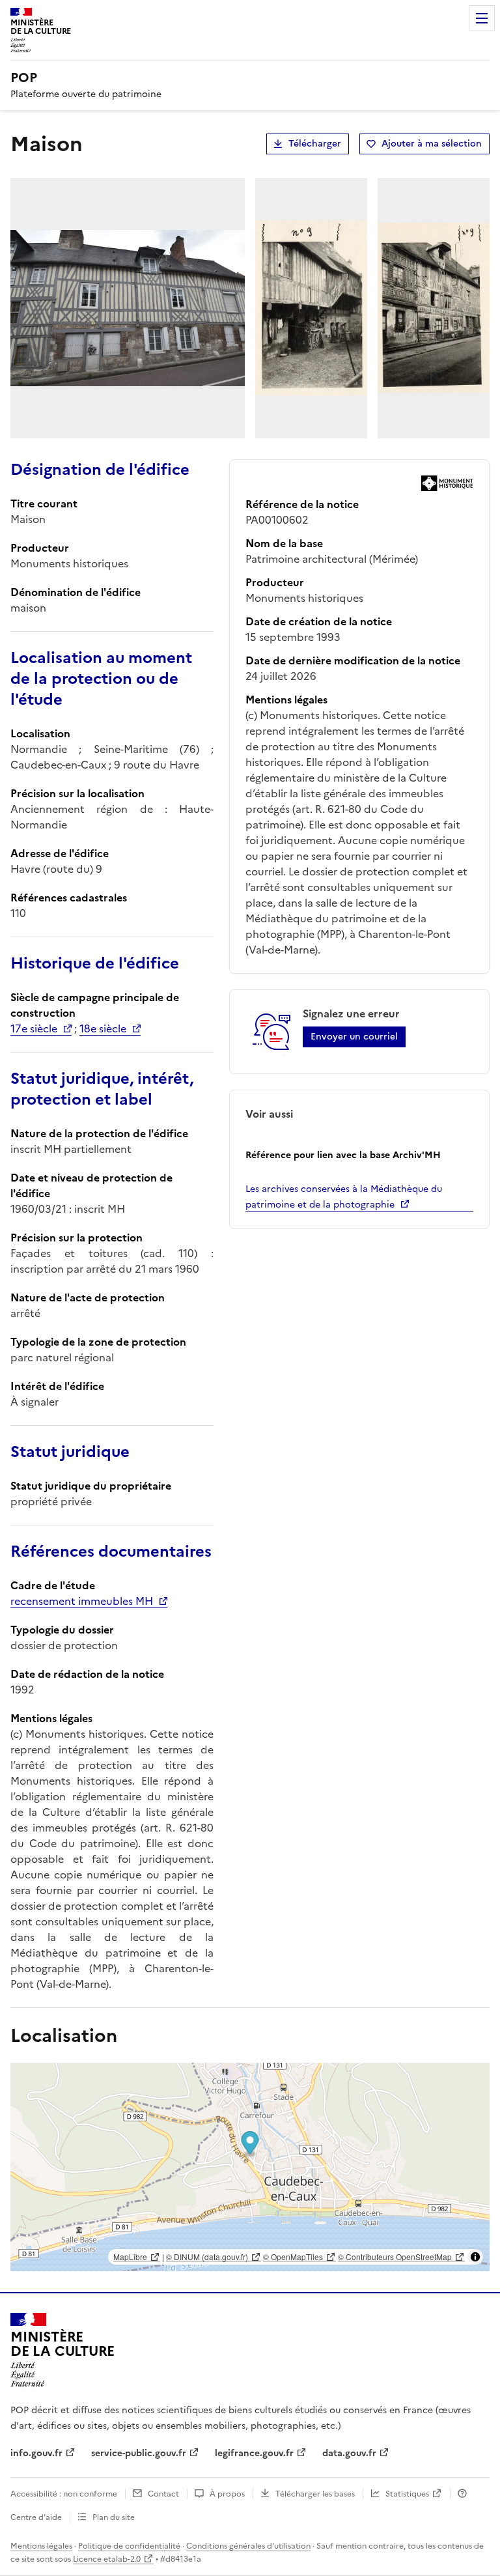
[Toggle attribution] (475, 2257)
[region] (250, 2167)
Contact (163, 2494)
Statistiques (407, 2494)
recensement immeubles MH (82, 1601)
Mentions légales (41, 2546)
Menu (482, 18)
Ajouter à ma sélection (432, 144)
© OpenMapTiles (293, 2257)
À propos (227, 2494)
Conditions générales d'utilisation (248, 2546)
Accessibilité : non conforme (64, 2494)
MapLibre (130, 2257)
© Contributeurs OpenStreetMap (395, 2257)
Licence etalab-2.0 (107, 2559)
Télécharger (315, 144)
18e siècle (103, 1028)
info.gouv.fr (36, 2453)
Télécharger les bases (315, 2494)
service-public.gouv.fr (139, 2453)
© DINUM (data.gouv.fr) (207, 2257)
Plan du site (114, 2517)
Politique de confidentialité (129, 2546)
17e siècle (34, 1028)
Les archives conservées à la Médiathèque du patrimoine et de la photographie (344, 1197)
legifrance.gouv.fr (254, 2453)
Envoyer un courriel (354, 1037)
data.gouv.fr (349, 2453)
